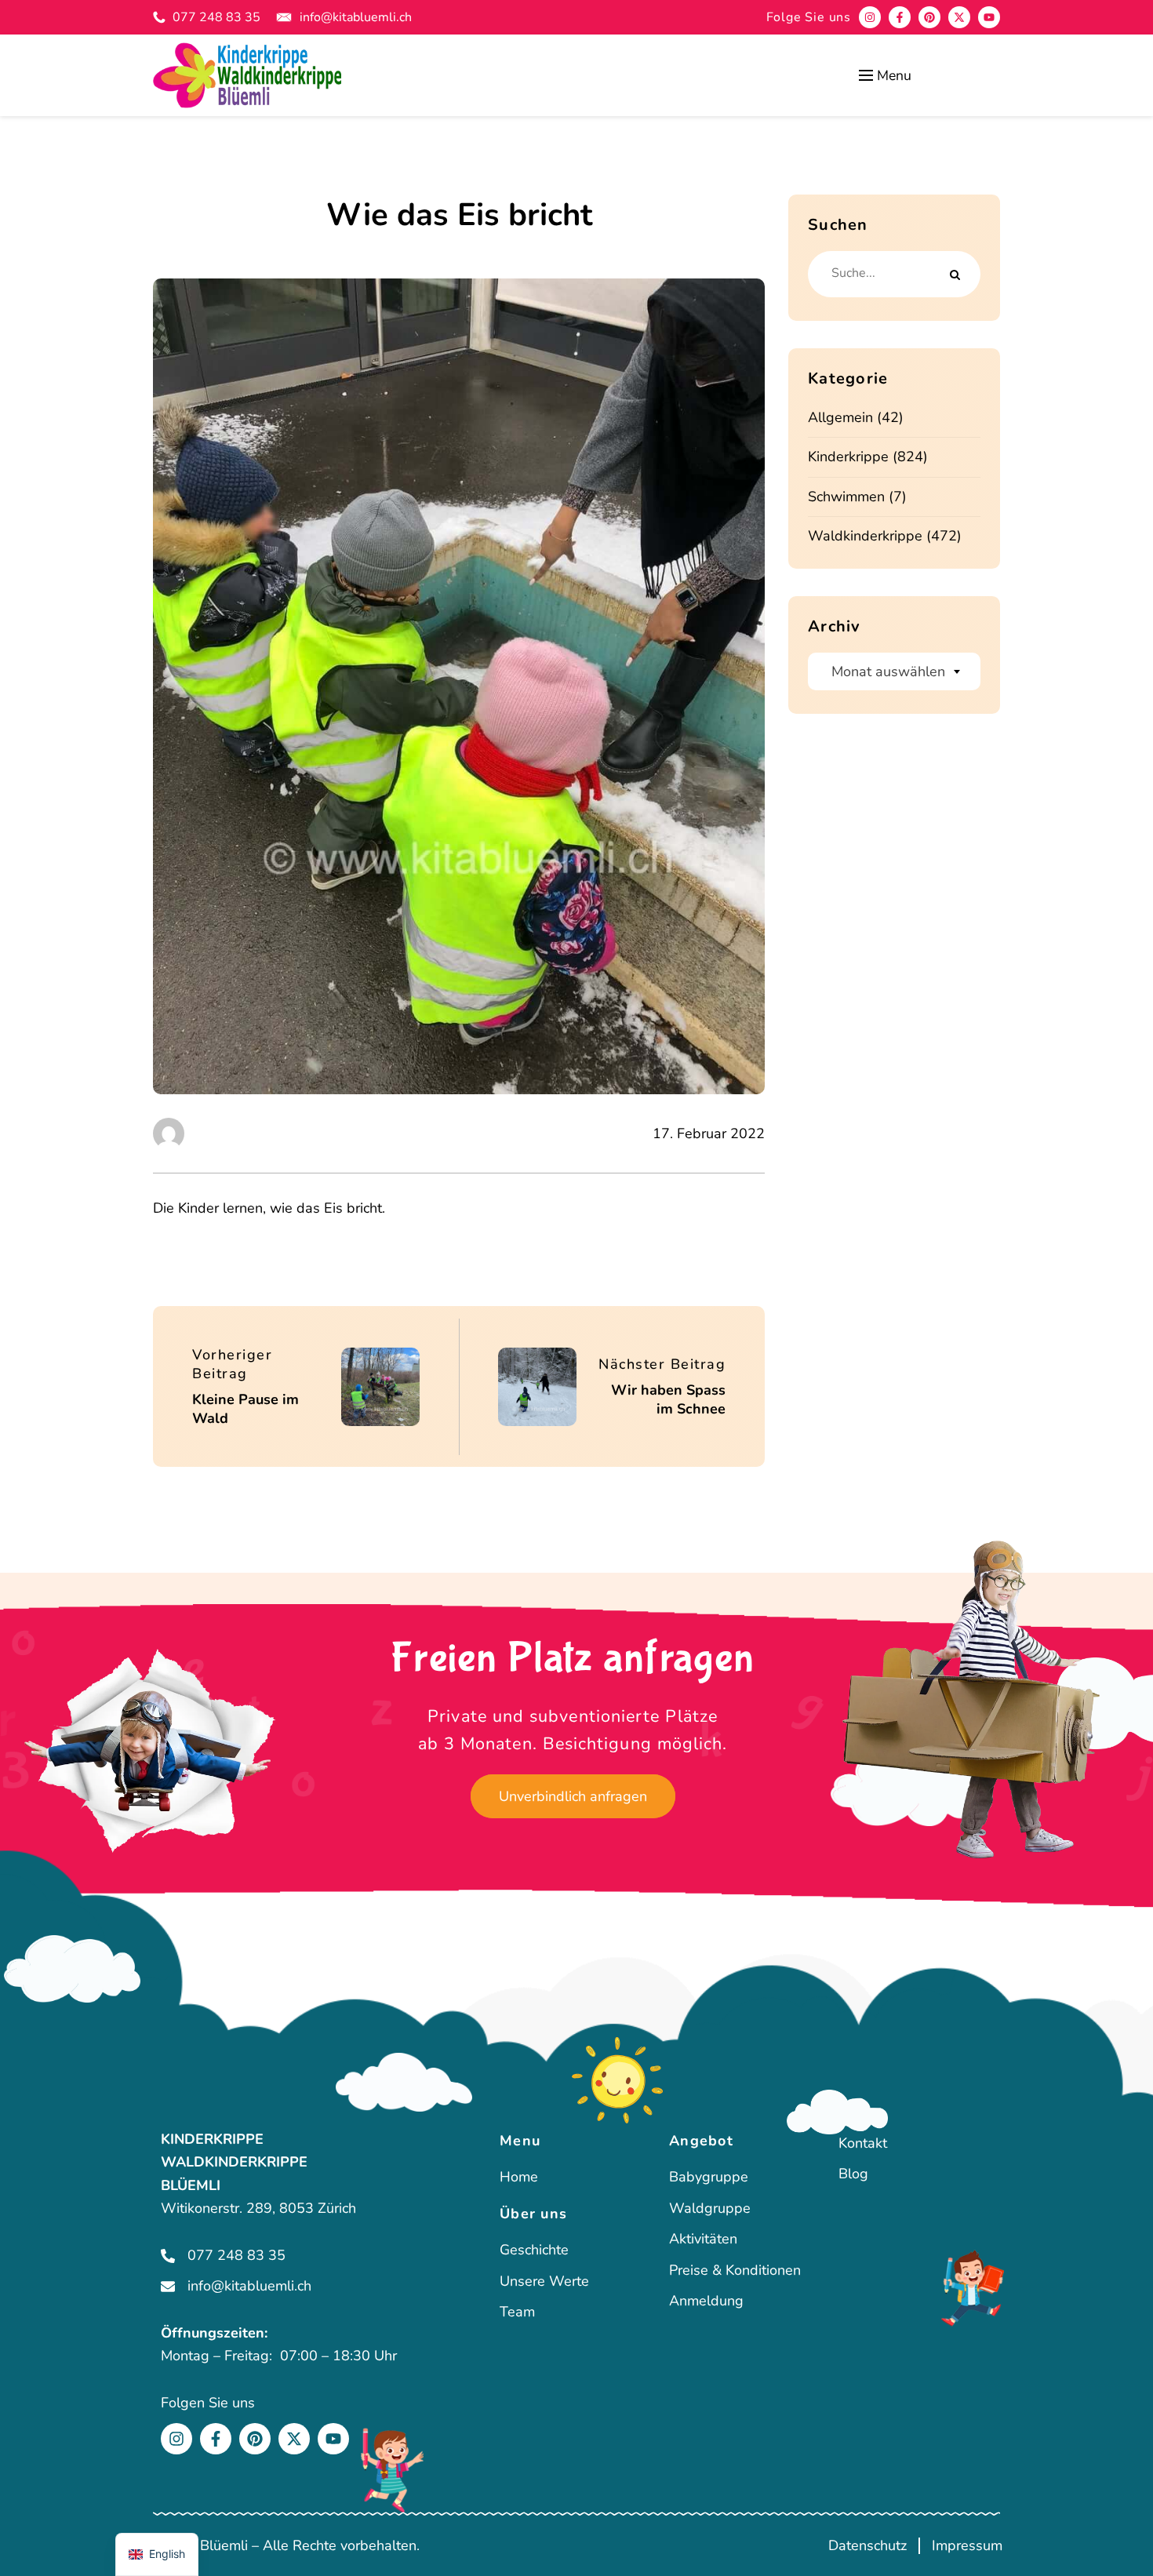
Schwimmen (846, 497)
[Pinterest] (929, 17)
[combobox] (894, 671)
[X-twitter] (959, 17)
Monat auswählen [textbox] (888, 671)
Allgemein (840, 417)
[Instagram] (870, 17)
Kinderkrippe (848, 457)
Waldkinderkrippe (865, 536)
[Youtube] (989, 17)
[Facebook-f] (900, 17)
